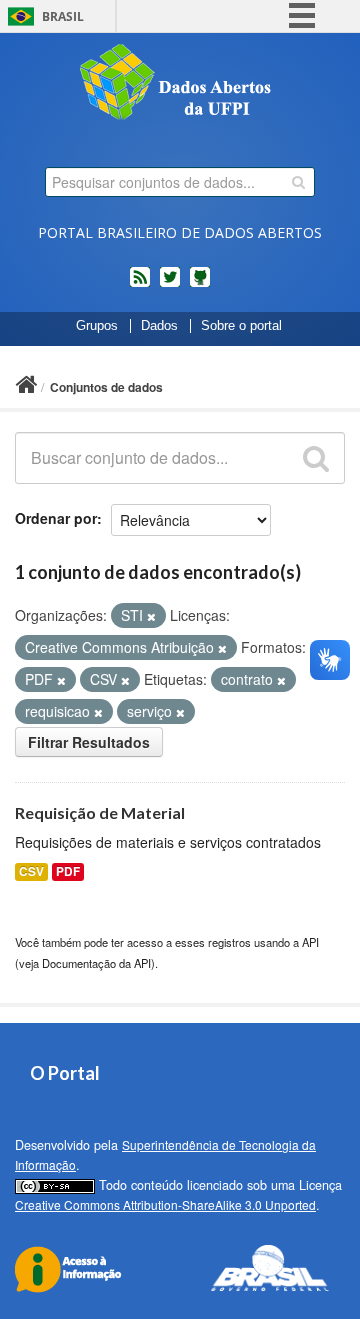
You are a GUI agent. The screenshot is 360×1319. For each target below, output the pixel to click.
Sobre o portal (241, 326)
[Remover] (151, 616)
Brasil (63, 16)
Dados (159, 326)
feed (140, 285)
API (310, 942)
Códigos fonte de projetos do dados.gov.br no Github (200, 285)
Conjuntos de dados (106, 387)
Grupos (97, 326)
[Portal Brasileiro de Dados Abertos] (180, 84)
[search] (298, 182)
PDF (68, 871)
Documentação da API (96, 963)
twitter (170, 285)
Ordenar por (56, 518)
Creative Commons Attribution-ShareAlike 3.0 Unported (165, 1204)
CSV (31, 871)
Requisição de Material (100, 812)
